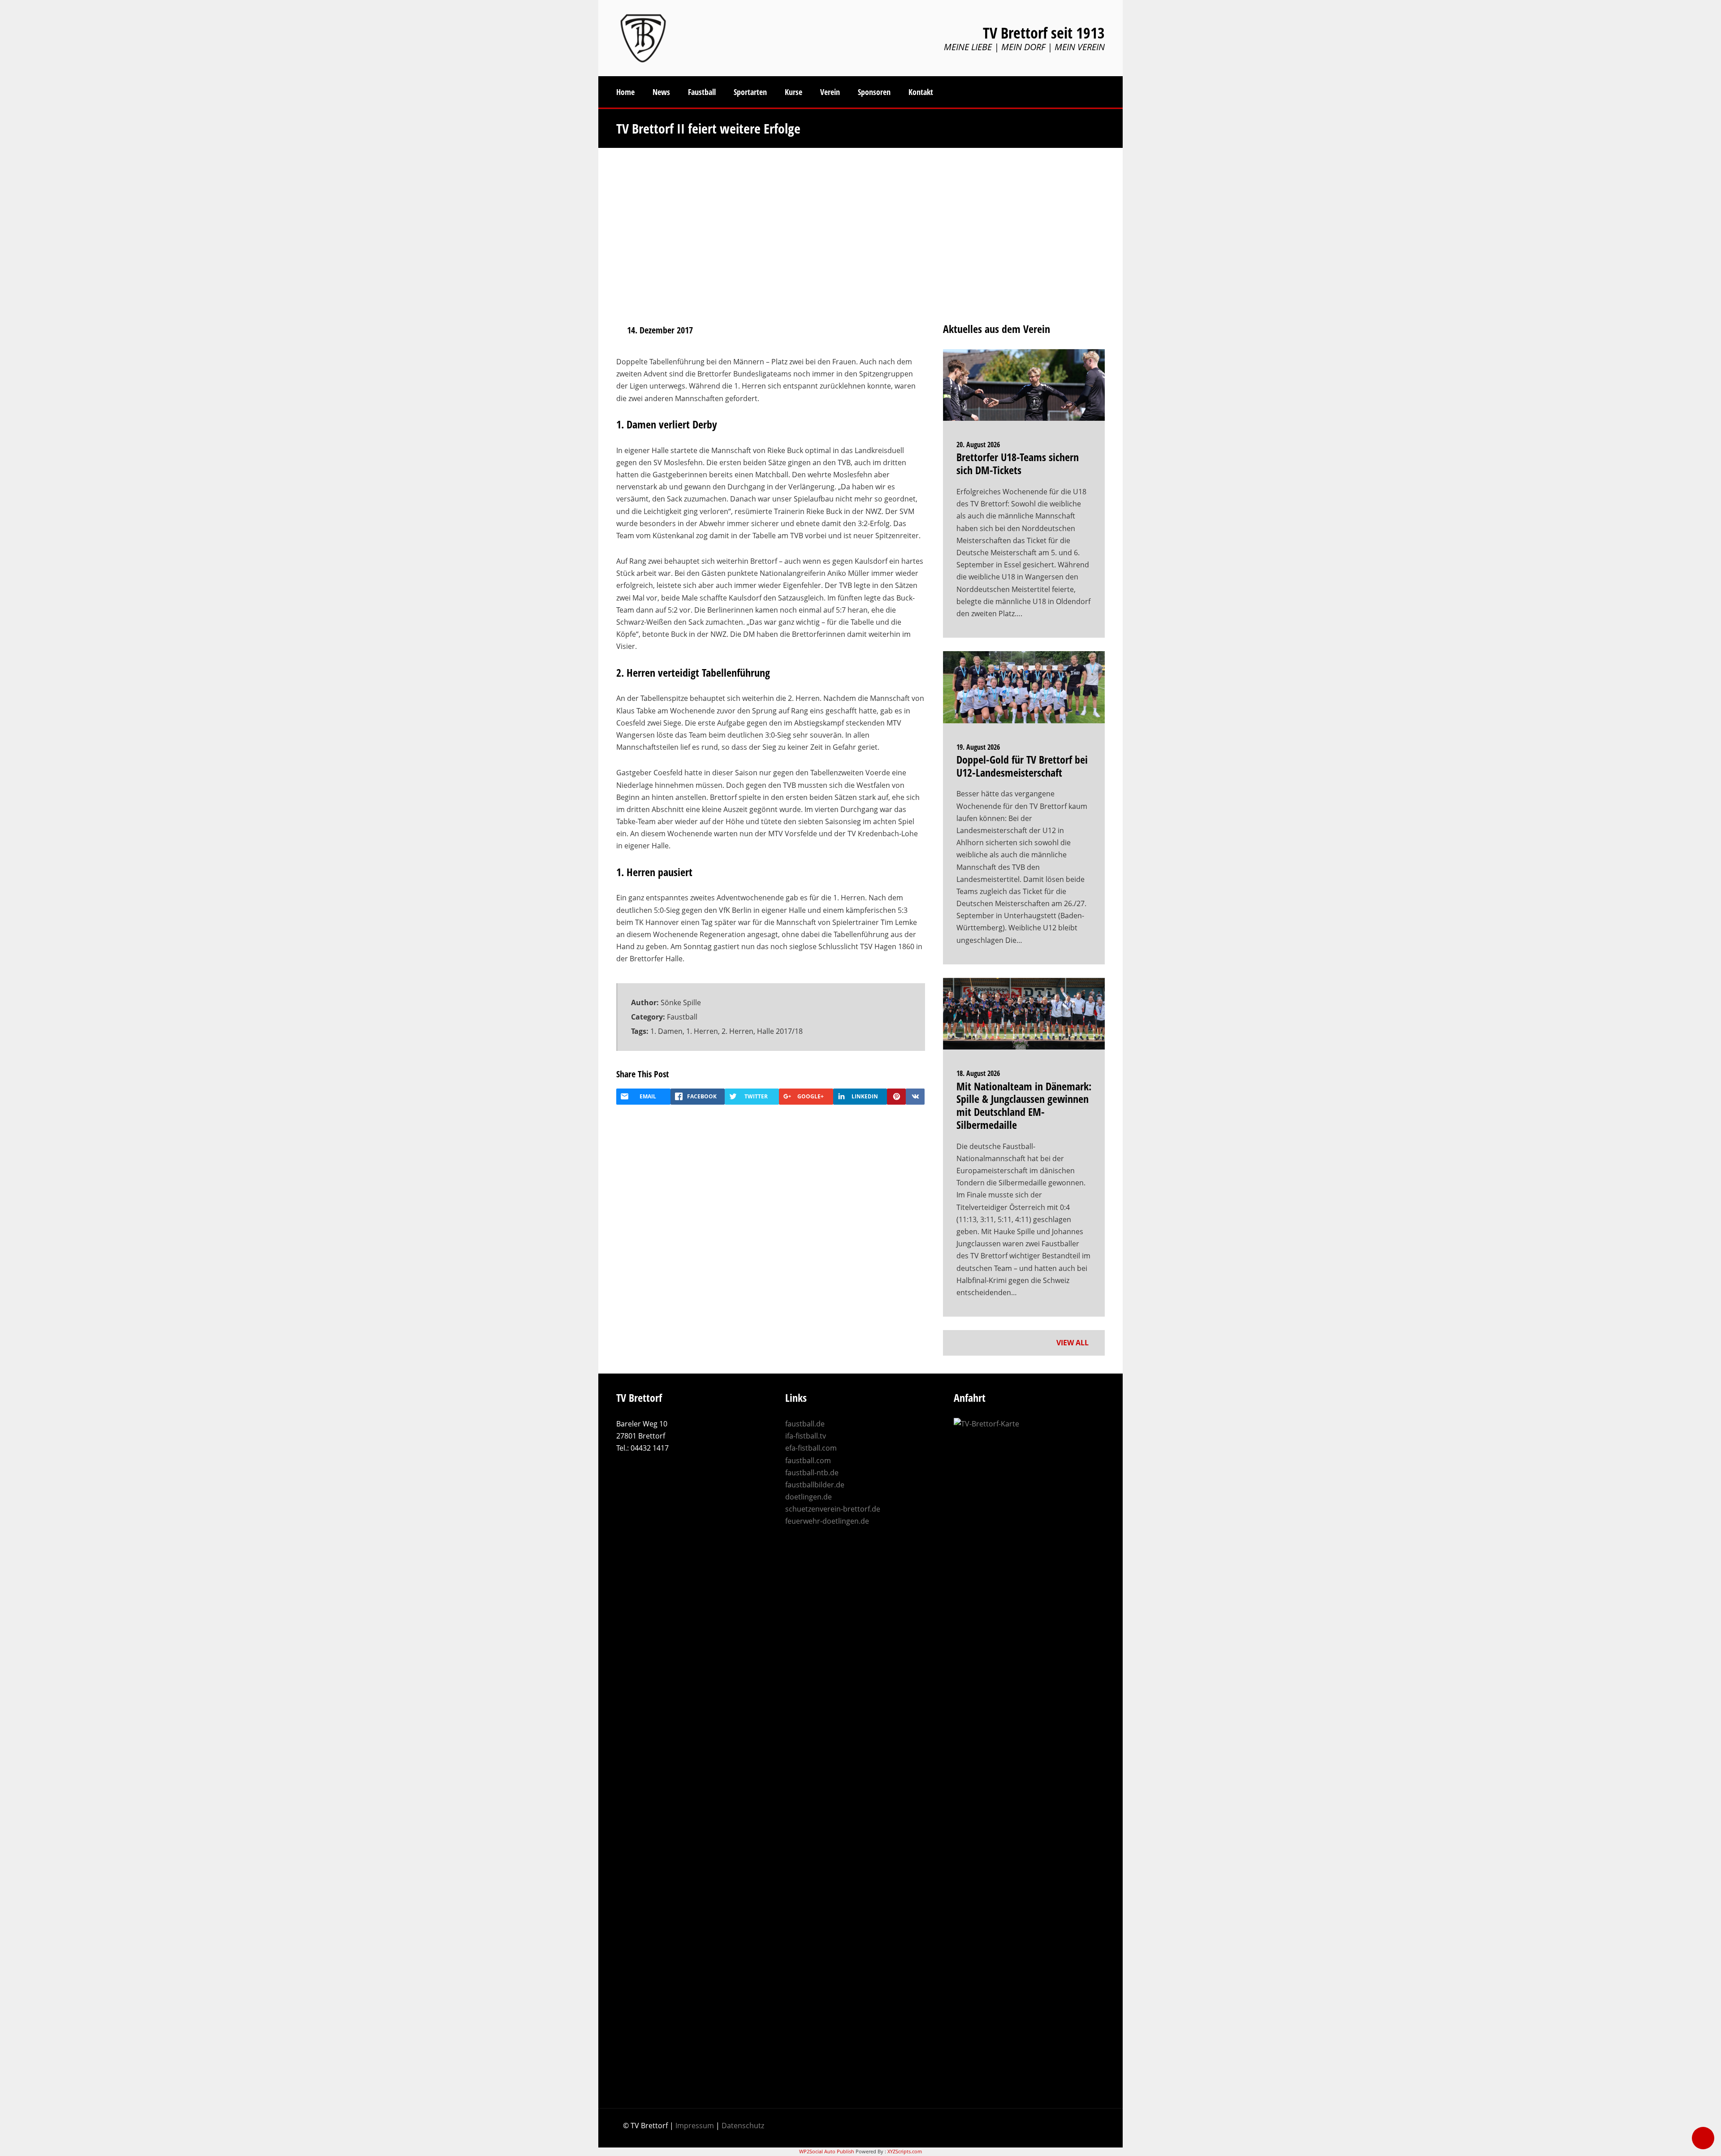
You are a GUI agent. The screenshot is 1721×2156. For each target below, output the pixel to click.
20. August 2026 (978, 445)
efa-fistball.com (811, 1448)
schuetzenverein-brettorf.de (833, 1509)
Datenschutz (743, 2126)
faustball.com (808, 1460)
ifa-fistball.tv (806, 1436)
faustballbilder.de (815, 1485)
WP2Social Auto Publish (827, 2151)
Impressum (695, 2126)
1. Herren (702, 1031)
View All (1073, 1343)
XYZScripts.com (905, 2151)
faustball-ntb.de (812, 1473)
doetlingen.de (809, 1497)
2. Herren (737, 1031)
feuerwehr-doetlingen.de (827, 1521)
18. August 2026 (978, 1073)
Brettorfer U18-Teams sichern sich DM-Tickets (1018, 463)
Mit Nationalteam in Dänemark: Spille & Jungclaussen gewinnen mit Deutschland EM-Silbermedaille (1024, 1105)
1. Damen (666, 1031)
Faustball (682, 1017)
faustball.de (805, 1424)
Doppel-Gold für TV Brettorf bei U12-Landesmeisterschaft (1022, 766)
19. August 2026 (978, 747)
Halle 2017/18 (780, 1031)
